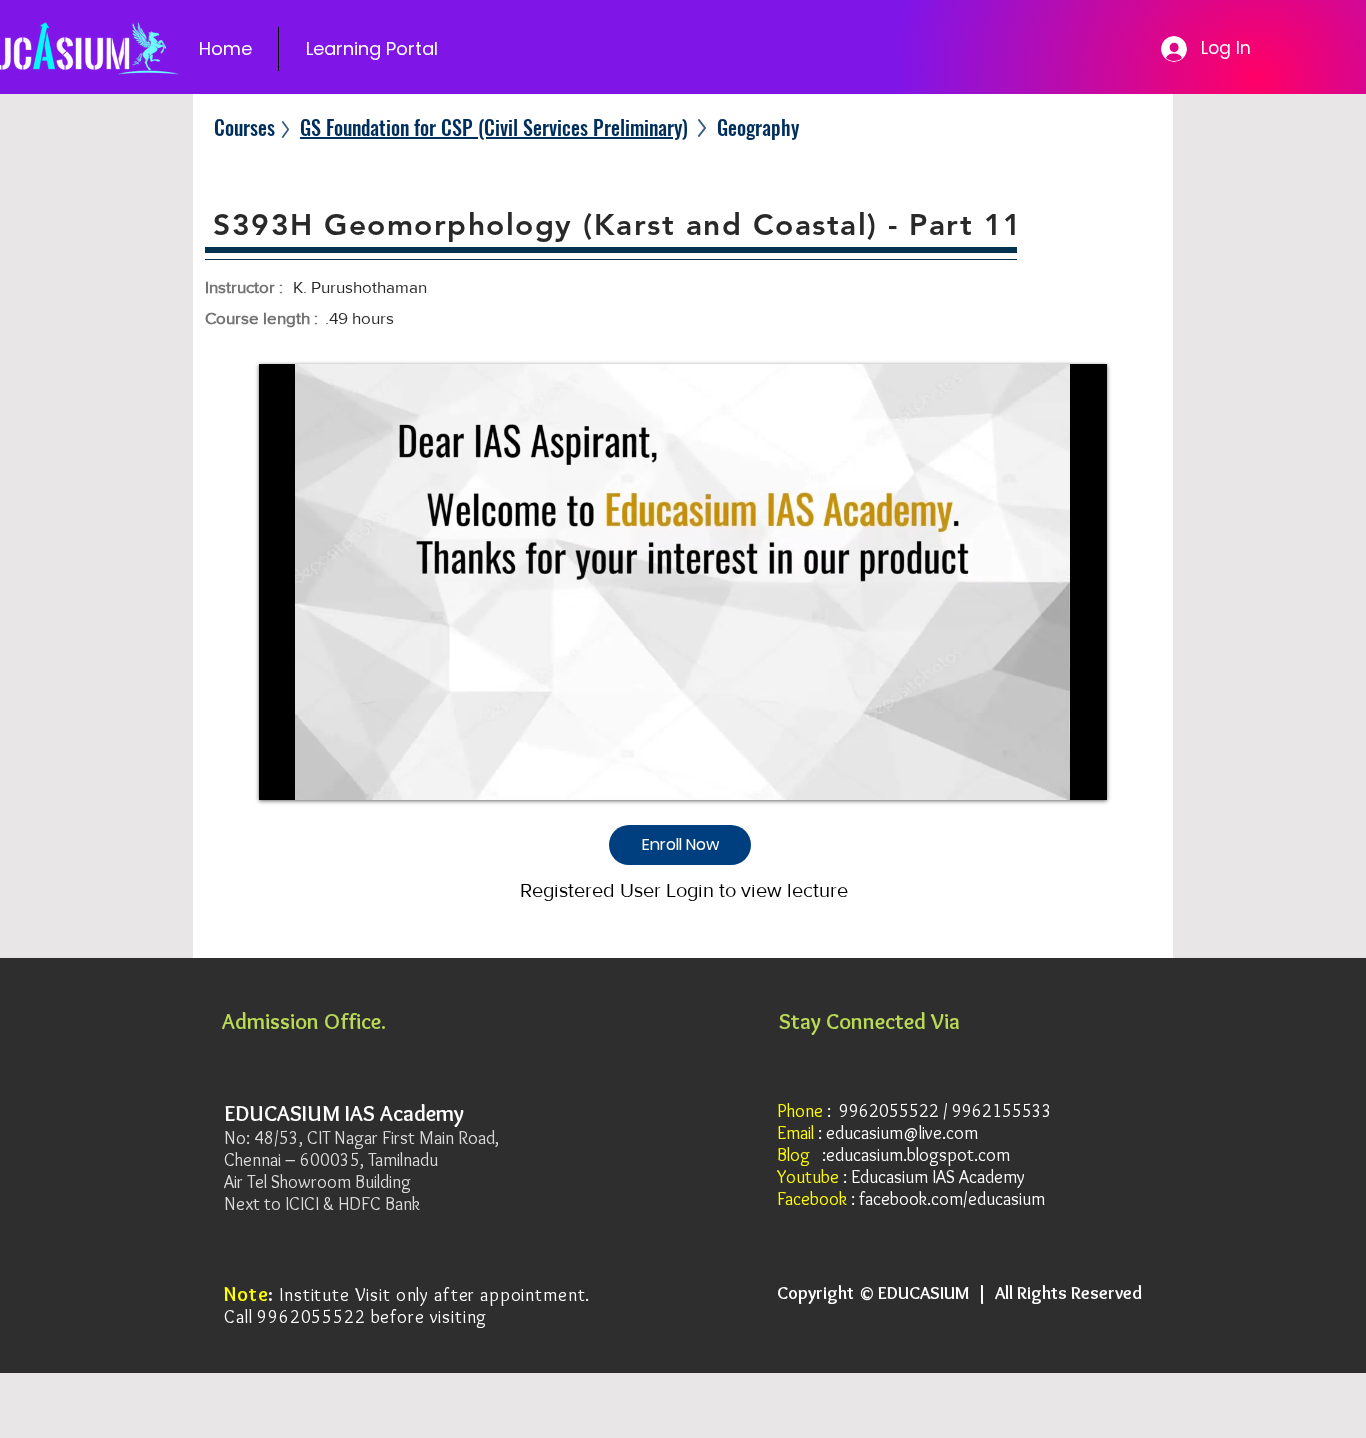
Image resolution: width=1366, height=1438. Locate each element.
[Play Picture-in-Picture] (1046, 773)
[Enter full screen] (1080, 773)
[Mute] (319, 773)
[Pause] (285, 773)
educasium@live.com (902, 1133)
